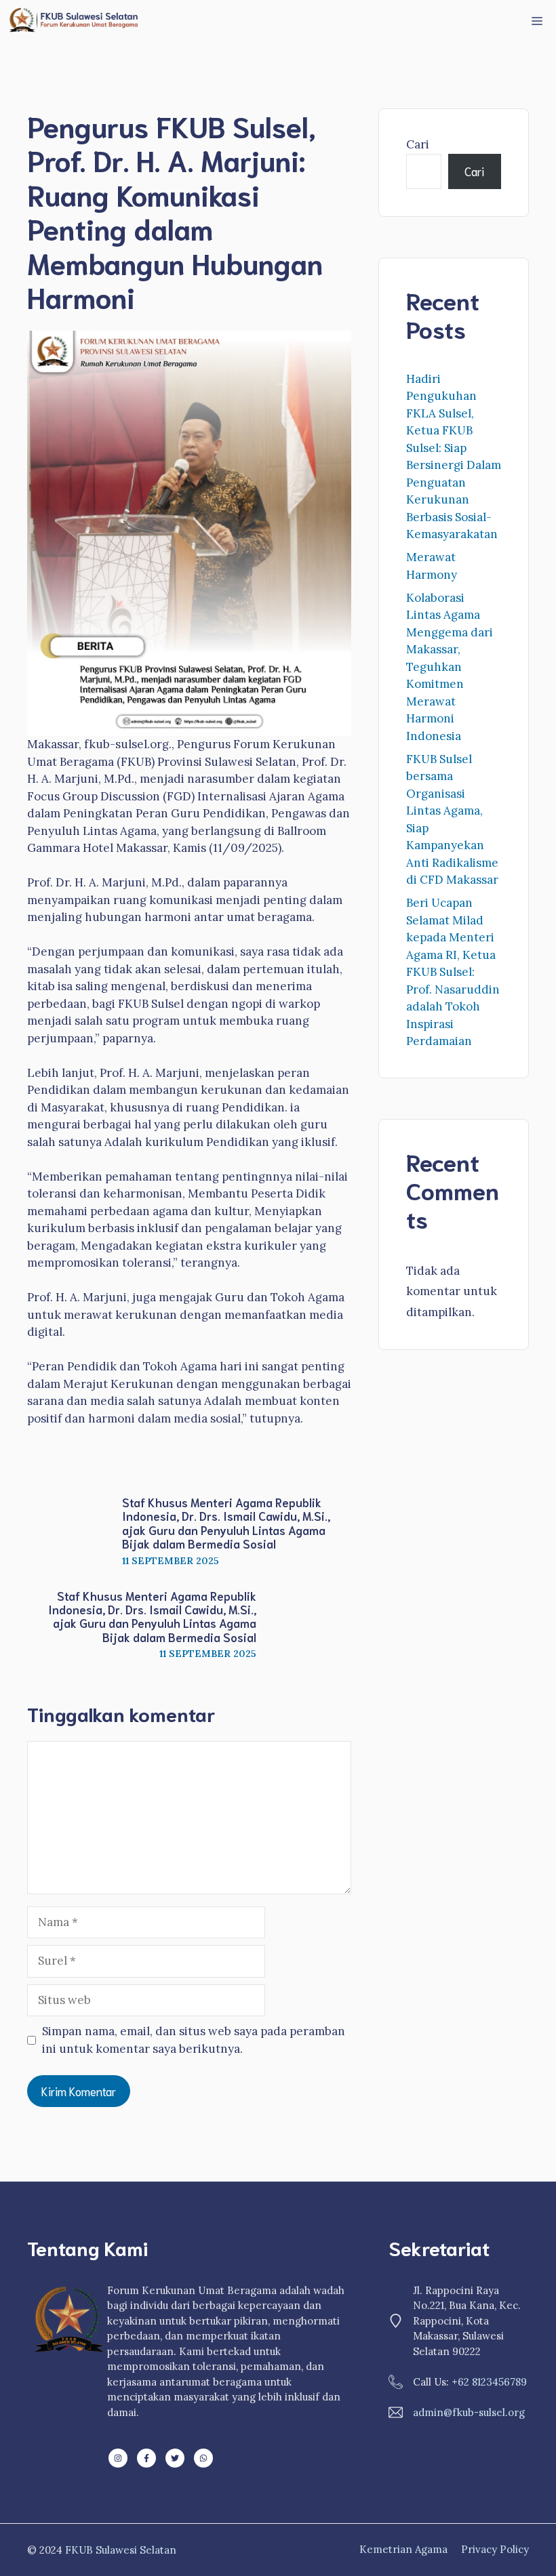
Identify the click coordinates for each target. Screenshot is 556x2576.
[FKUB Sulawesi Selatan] (72, 20)
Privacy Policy (495, 2549)
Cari (418, 144)
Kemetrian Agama (403, 2549)
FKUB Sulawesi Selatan (121, 2550)
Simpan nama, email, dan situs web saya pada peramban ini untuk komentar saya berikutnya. (194, 2040)
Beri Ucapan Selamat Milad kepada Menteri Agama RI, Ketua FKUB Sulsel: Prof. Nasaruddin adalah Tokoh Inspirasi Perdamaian (453, 972)
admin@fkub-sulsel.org (469, 2412)
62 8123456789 (492, 2382)
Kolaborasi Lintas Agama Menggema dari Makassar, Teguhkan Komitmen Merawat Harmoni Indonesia (450, 667)
